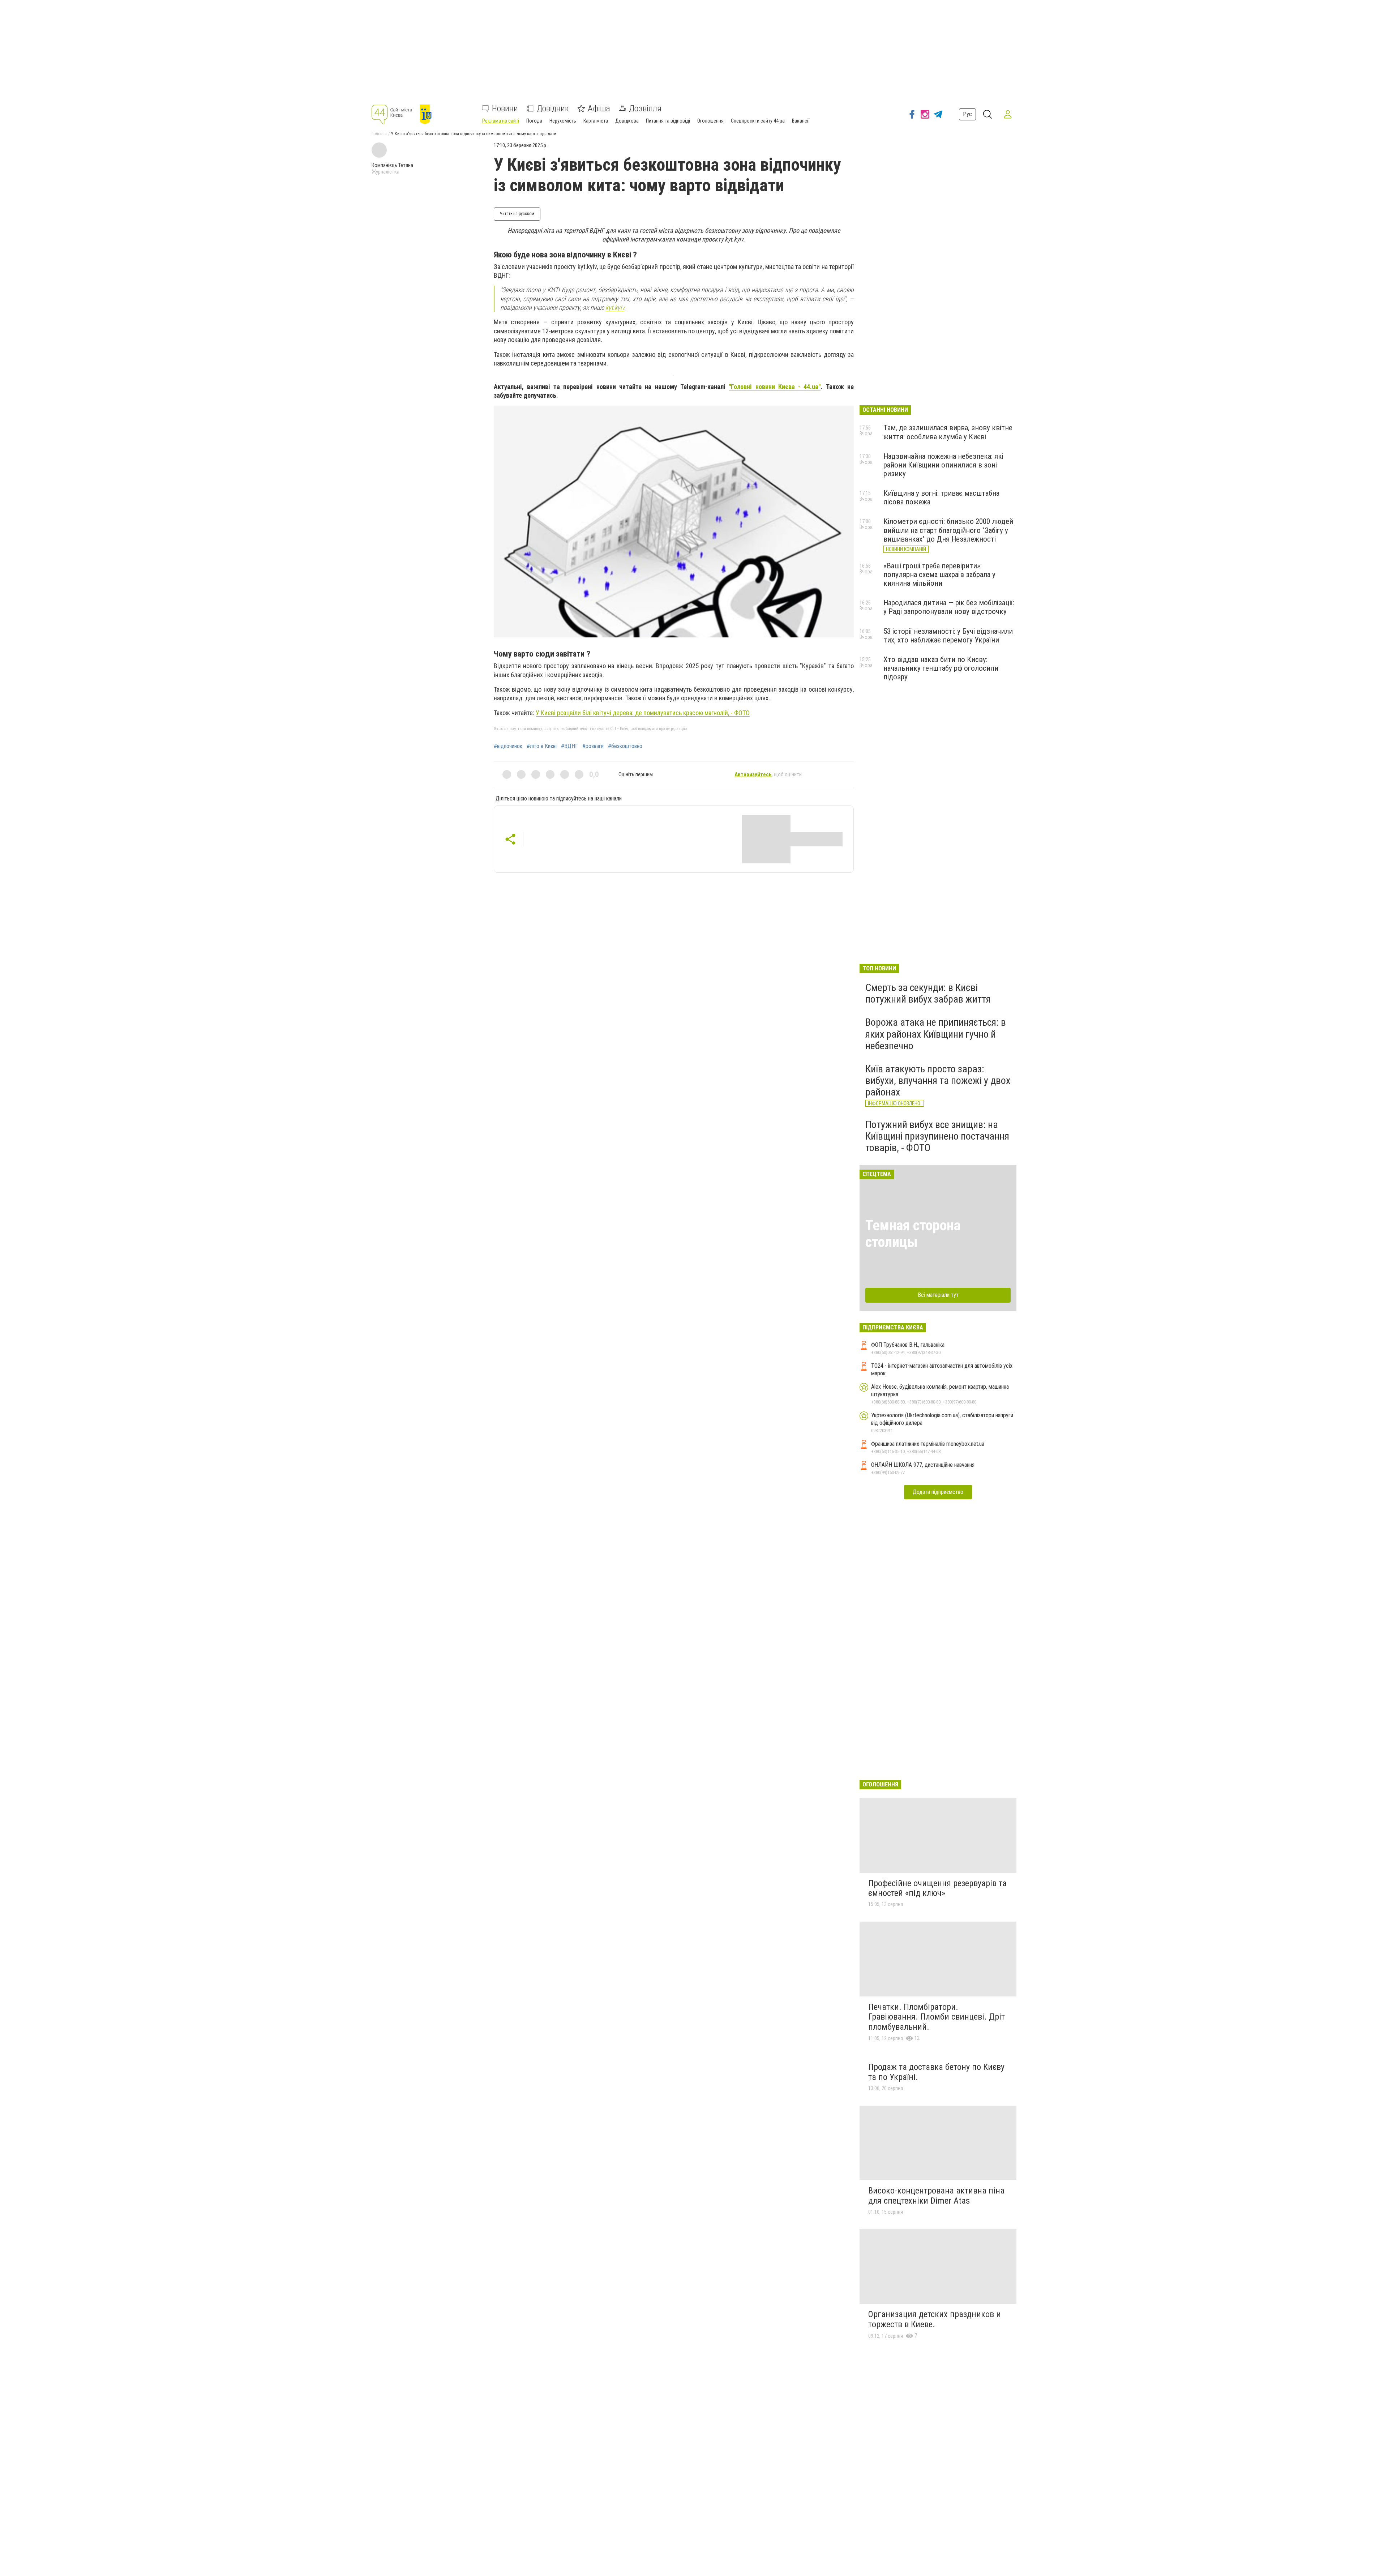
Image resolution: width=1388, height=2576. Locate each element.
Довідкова (627, 121)
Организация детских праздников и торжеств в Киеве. (935, 2319)
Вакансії (801, 121)
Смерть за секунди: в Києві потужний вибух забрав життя (928, 993)
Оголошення (710, 121)
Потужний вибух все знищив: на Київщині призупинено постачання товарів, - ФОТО (937, 1136)
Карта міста (596, 121)
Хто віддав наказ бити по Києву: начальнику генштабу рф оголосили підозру (941, 668)
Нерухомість (563, 121)
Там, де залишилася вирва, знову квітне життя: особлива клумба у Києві (948, 432)
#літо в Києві (542, 746)
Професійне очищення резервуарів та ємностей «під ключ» (937, 1888)
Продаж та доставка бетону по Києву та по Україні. (936, 2072)
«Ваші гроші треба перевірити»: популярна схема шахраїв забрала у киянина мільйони (939, 574)
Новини (505, 108)
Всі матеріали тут (938, 1295)
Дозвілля (645, 108)
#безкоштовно (625, 746)
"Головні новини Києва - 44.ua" (775, 387)
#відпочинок (508, 746)
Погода (534, 121)
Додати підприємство (938, 1492)
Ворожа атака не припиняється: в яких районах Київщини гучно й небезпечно (936, 1034)
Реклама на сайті (501, 121)
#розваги (593, 746)
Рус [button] (967, 114)
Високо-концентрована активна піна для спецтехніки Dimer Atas (936, 2196)
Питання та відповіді (668, 121)
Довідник (553, 108)
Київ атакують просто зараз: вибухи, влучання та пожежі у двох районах (938, 1080)
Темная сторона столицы (913, 1234)
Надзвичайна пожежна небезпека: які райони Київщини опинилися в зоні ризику (943, 465)
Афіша (599, 108)
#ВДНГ (569, 746)
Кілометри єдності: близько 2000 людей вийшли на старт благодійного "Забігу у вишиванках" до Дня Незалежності (948, 530)
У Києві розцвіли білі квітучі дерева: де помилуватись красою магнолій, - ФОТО (643, 713)
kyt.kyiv (615, 307)
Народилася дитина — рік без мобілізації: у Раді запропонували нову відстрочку (949, 607)
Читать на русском (517, 214)
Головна (379, 134)
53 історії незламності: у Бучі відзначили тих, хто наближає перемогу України (948, 636)
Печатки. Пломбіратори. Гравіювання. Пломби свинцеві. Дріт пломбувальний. (937, 2017)
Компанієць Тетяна (392, 165)
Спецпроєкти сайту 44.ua (758, 121)
